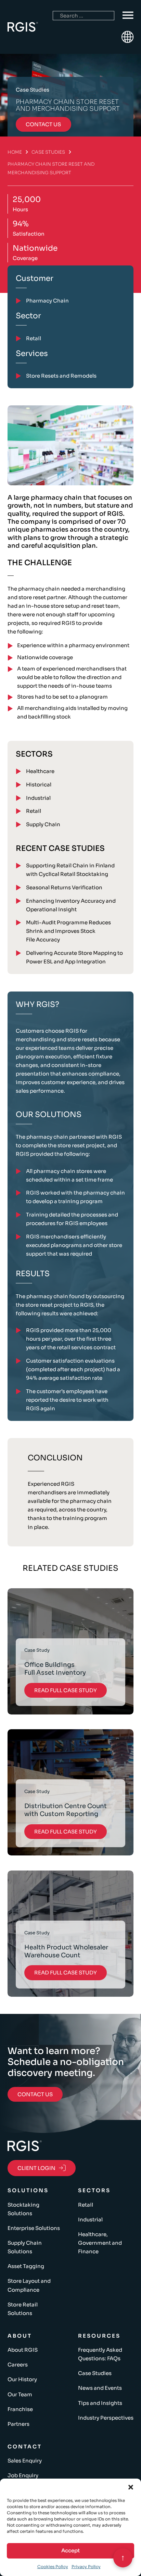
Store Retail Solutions (23, 2309)
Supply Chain (43, 824)
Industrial (38, 798)
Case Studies (48, 152)
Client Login (36, 2168)
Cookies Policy (53, 2567)
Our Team (20, 2394)
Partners (18, 2424)
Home (15, 152)
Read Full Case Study (66, 1690)
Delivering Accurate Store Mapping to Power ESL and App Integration (74, 957)
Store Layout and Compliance (29, 2285)
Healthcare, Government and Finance (100, 2243)
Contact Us (35, 2094)
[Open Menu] (128, 15)
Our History (22, 2379)
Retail (34, 811)
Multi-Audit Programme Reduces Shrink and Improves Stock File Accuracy (68, 931)
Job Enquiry (23, 2475)
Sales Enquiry (25, 2461)
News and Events (100, 2388)
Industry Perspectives (106, 2418)
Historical (39, 785)
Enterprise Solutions (34, 2228)
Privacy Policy (86, 2567)
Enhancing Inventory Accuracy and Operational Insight (71, 905)
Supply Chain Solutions (25, 2247)
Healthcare (40, 771)
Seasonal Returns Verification (64, 887)
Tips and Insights (100, 2403)
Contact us (43, 124)
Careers (18, 2365)
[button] (131, 2487)
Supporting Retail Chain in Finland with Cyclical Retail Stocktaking (70, 870)
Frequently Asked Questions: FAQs (100, 2354)
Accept (70, 2550)
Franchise (20, 2409)
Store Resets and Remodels (61, 376)
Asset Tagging (26, 2266)
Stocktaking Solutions (23, 2209)
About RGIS (23, 2350)
